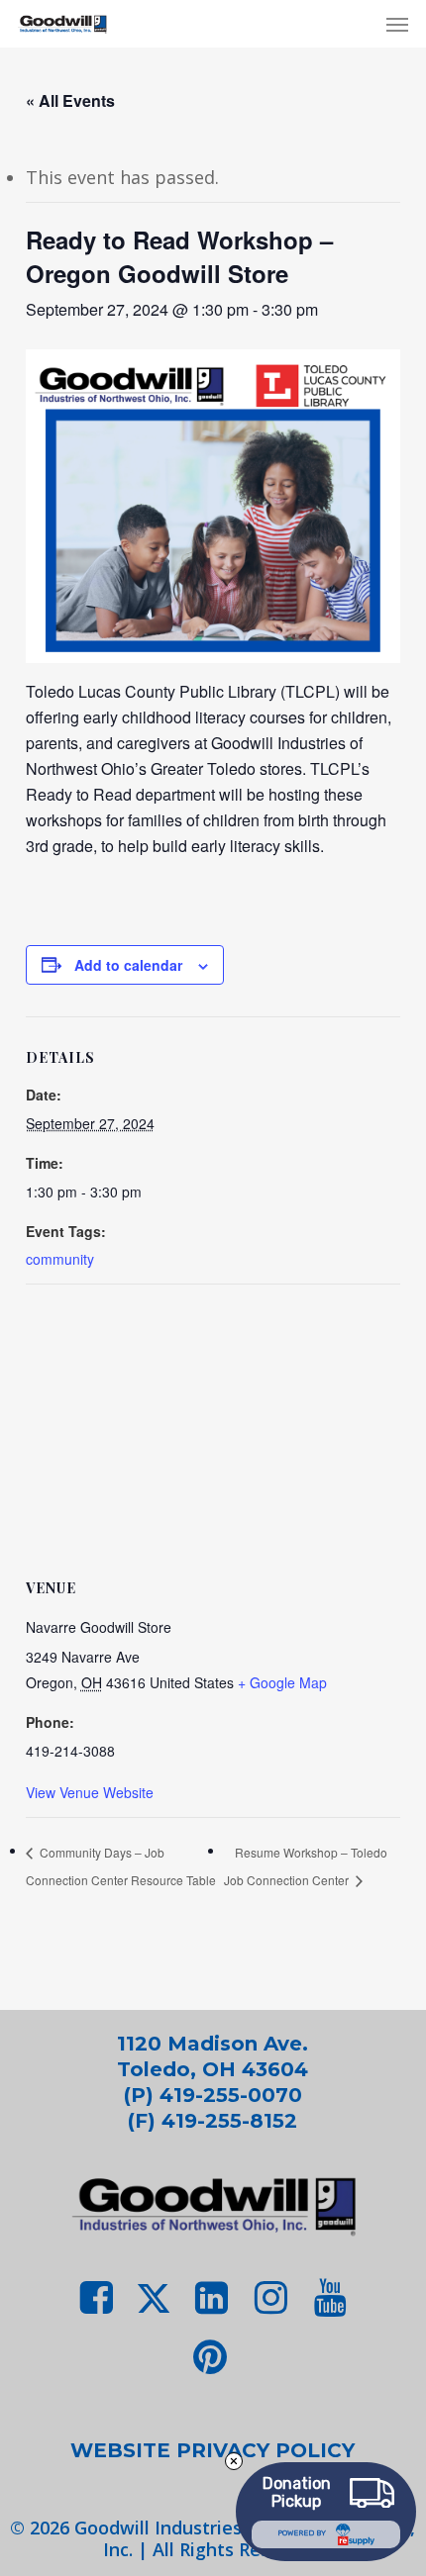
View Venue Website (90, 1792)
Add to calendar (128, 965)
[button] (397, 24)
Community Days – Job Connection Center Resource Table (121, 1866)
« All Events (70, 100)
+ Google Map (282, 1682)
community (60, 1259)
